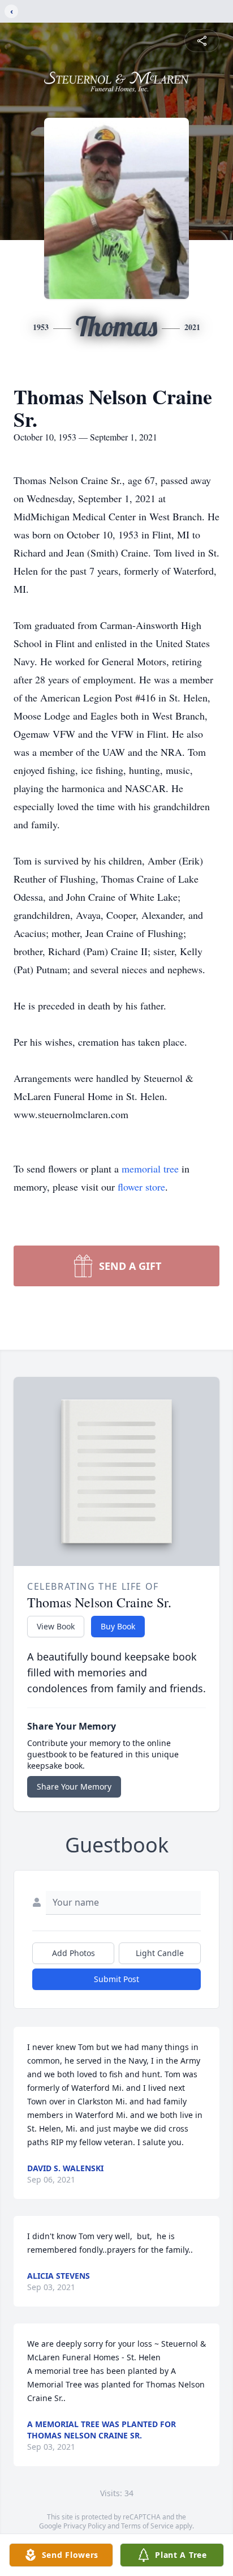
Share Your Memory (74, 1786)
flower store (141, 1187)
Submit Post (116, 1979)
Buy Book (118, 1626)
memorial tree (150, 1169)
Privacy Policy (85, 2526)
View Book (56, 1626)
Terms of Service (147, 2526)
